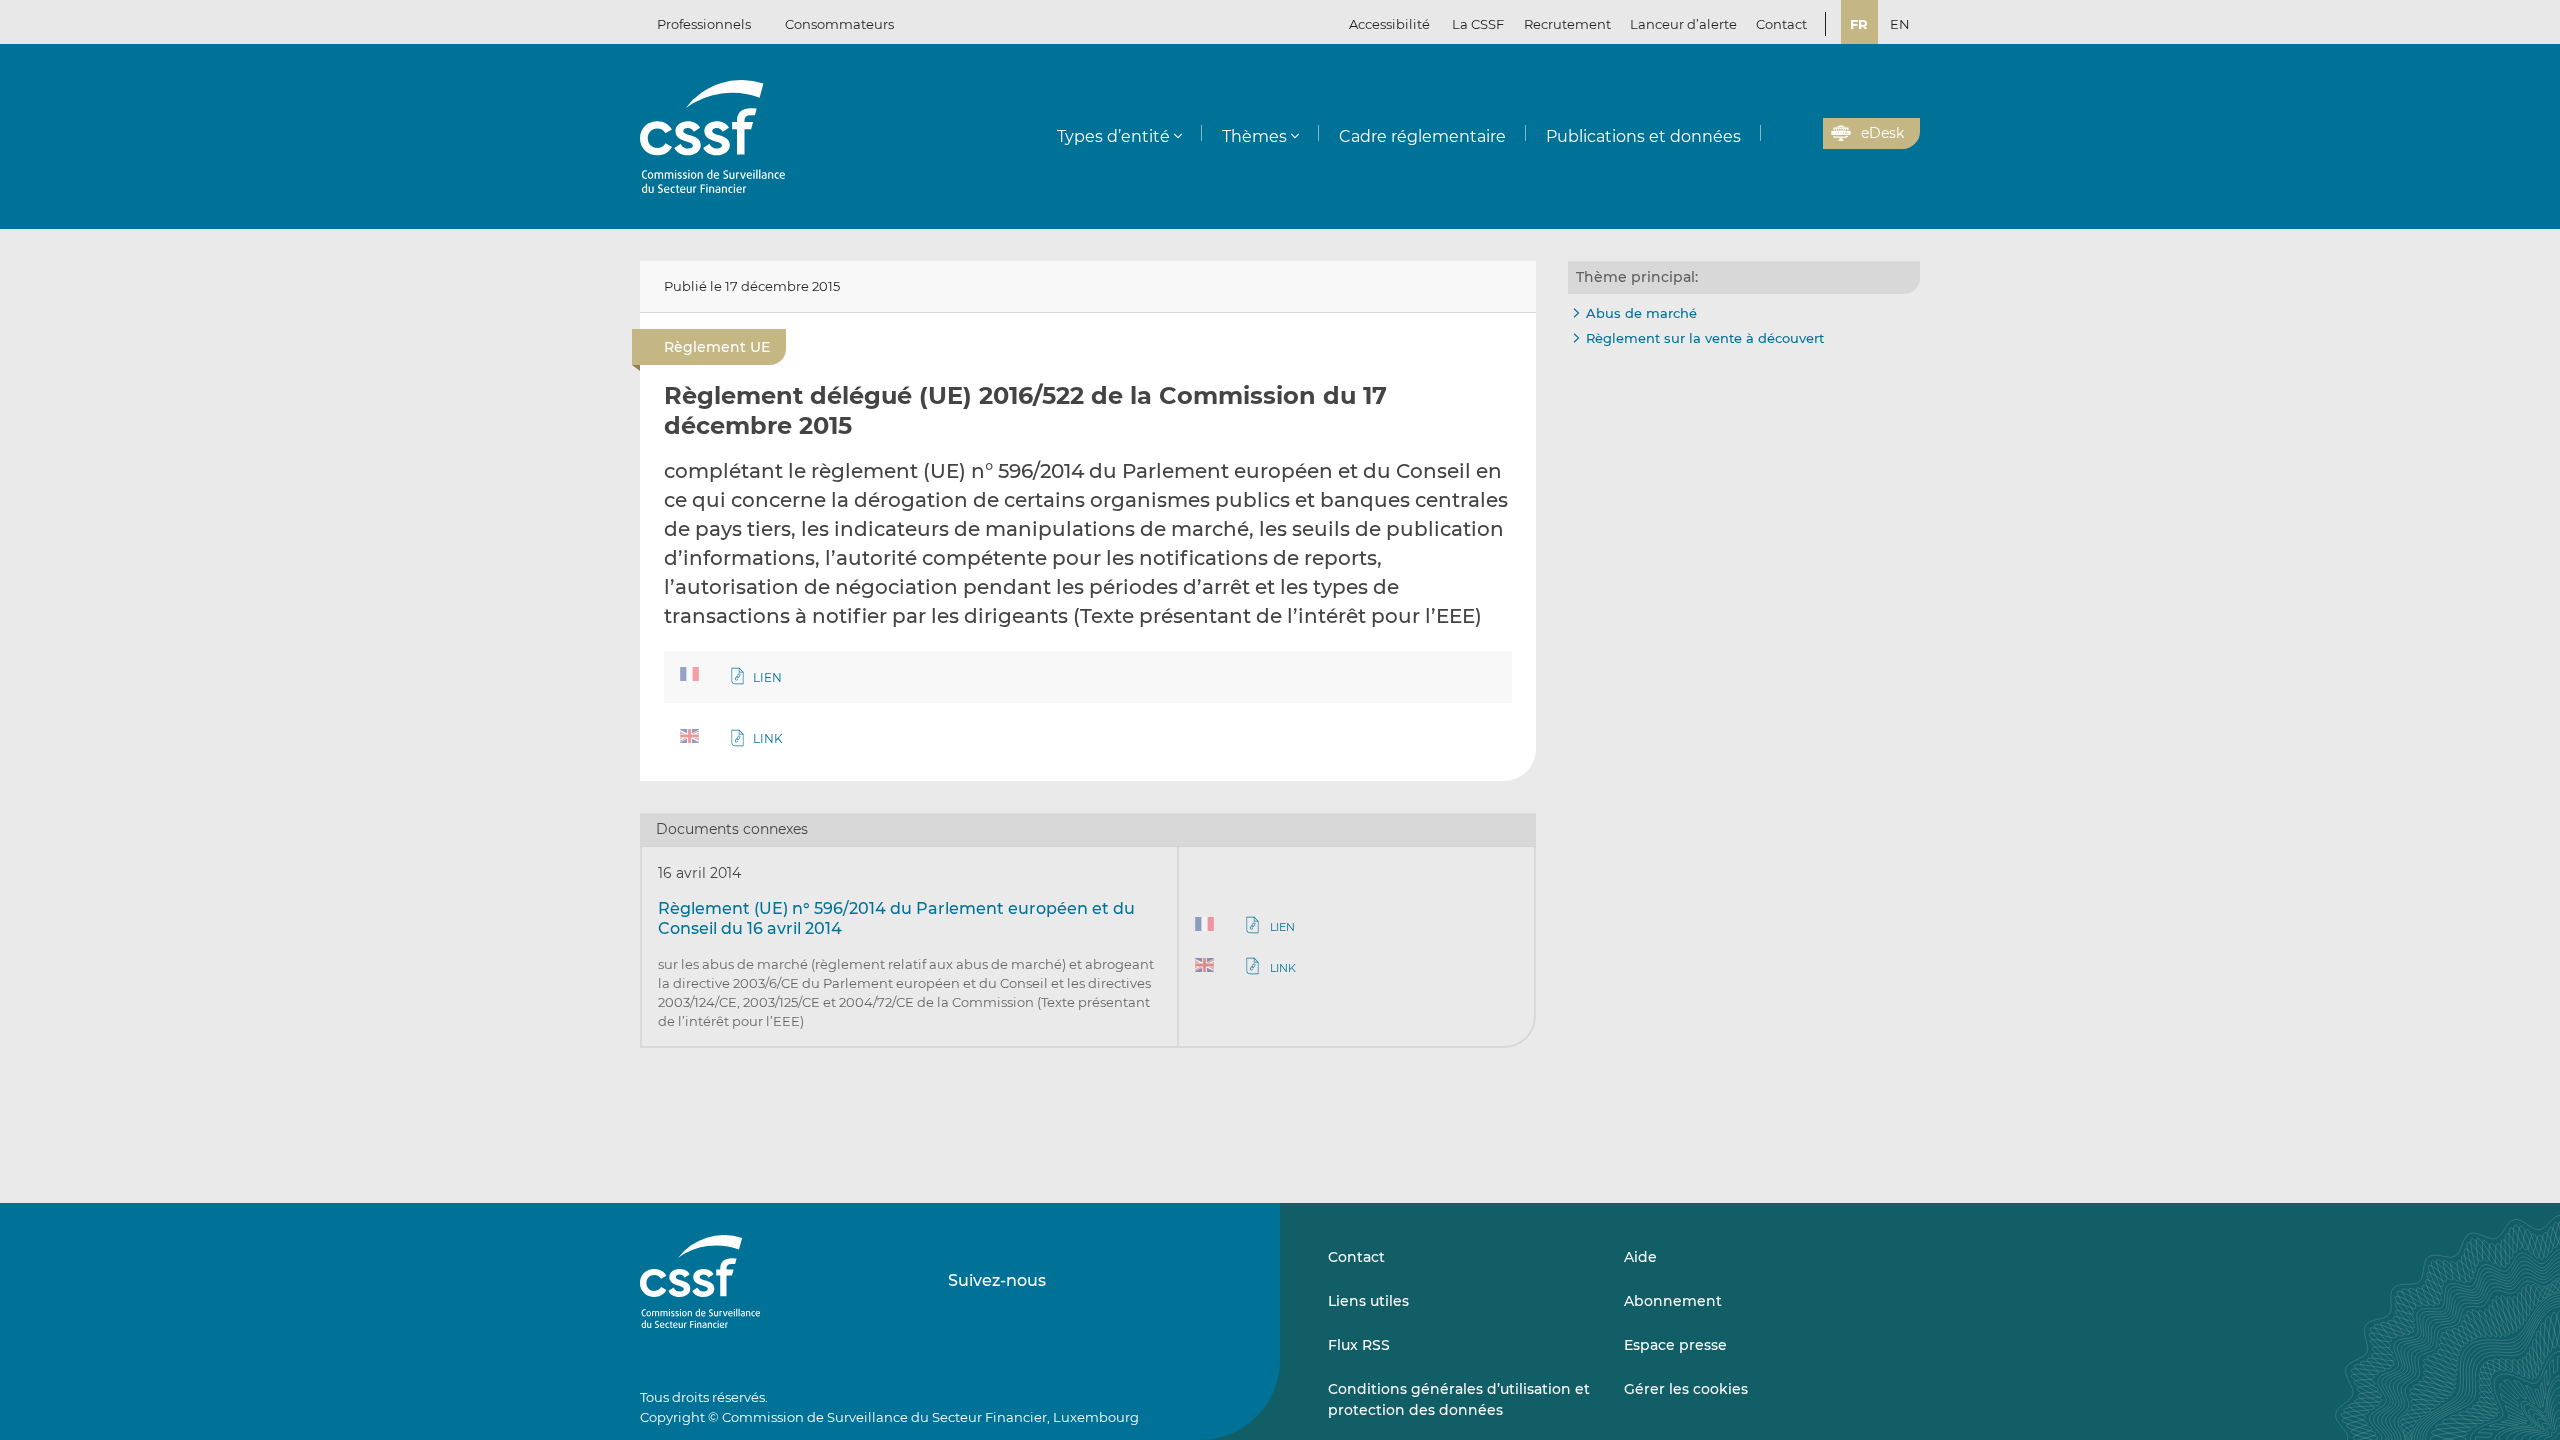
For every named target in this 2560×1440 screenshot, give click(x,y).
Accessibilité (1389, 24)
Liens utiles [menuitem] (1368, 1301)
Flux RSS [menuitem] (1359, 1345)
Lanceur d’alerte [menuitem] (1683, 24)
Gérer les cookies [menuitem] (1686, 1389)
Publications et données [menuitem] (1643, 136)
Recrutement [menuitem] (1567, 24)
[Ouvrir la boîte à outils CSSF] (1801, 134)
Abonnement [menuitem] (1673, 1301)
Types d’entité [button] (1113, 136)
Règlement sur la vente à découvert (1705, 338)
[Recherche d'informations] (1777, 134)
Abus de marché (1641, 313)
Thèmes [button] (1254, 136)
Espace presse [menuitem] (1675, 1345)
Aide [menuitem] (1640, 1257)
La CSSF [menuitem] (1478, 24)
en (1900, 24)
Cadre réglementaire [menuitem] (1422, 136)
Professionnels (704, 24)
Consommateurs (839, 24)
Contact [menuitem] (1781, 24)
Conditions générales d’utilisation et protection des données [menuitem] (1459, 1399)
